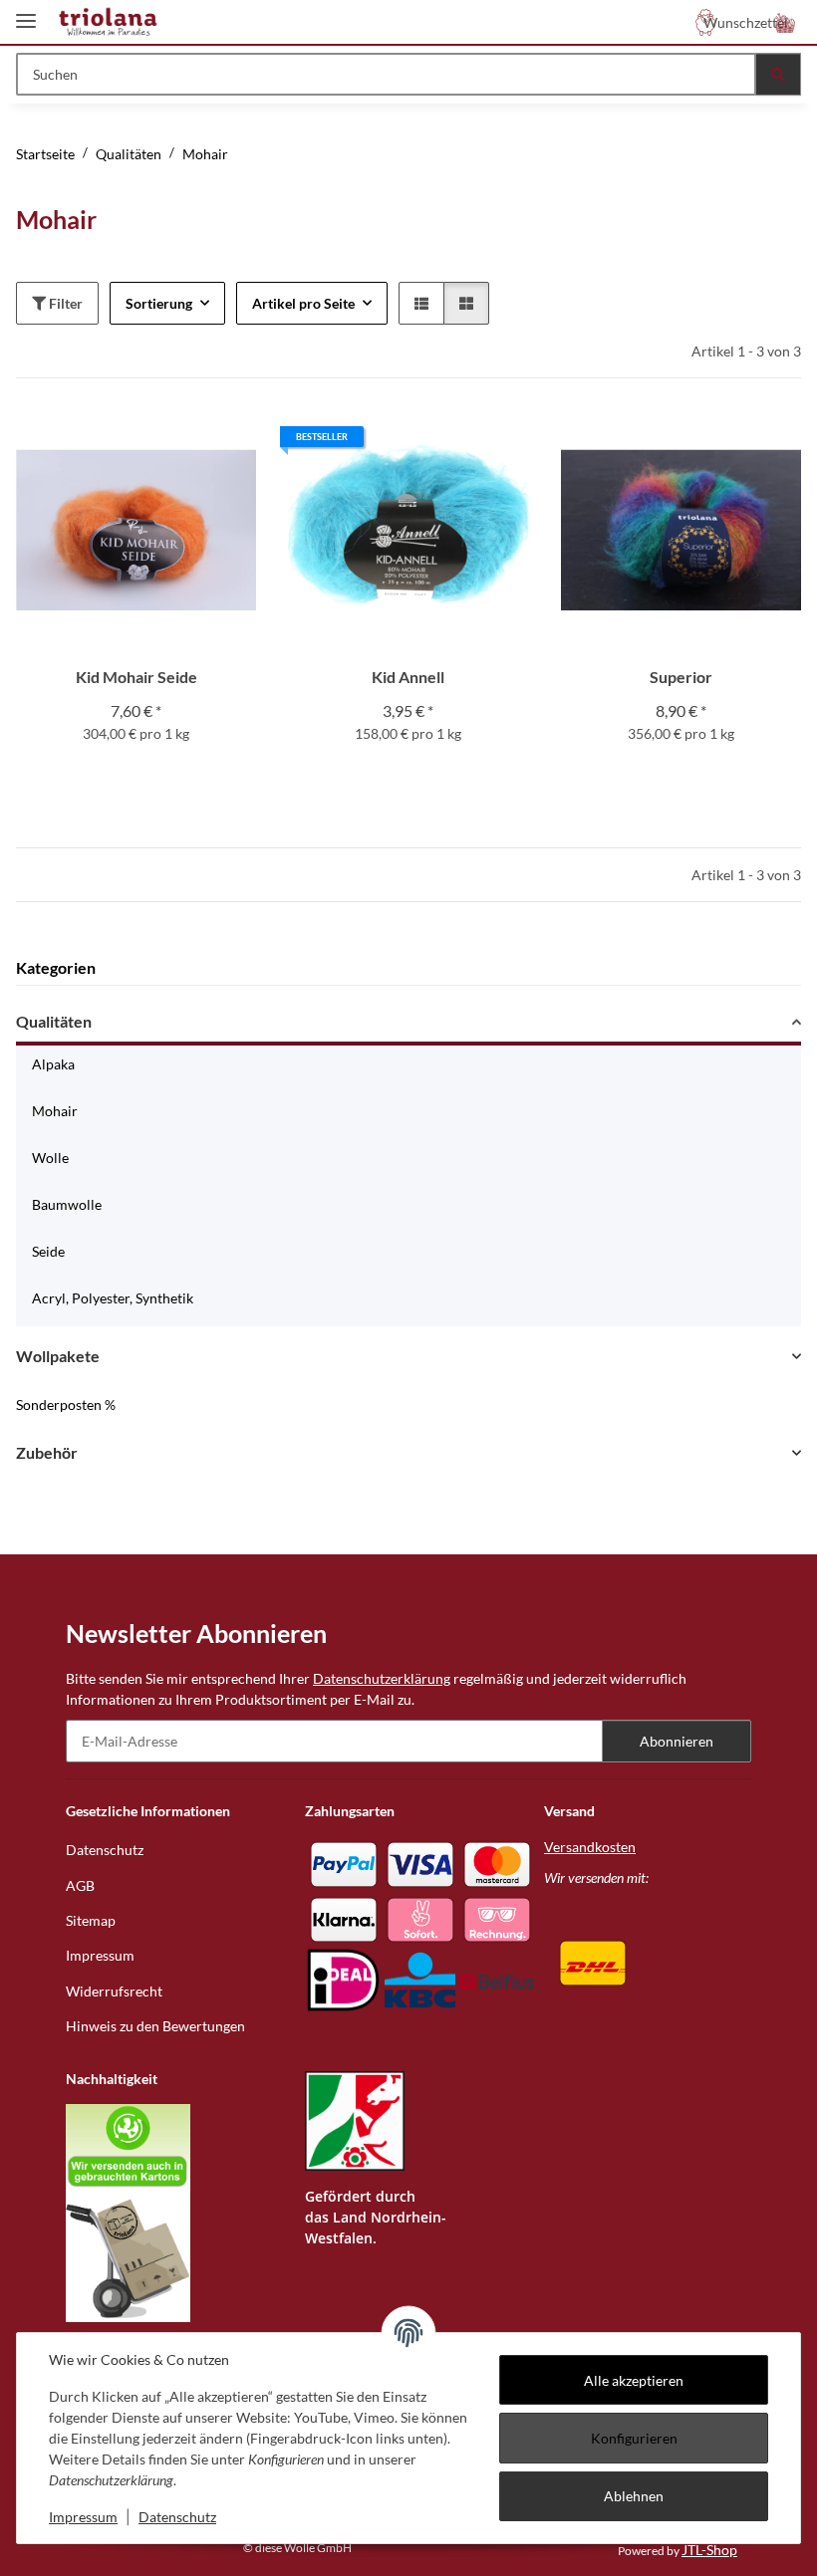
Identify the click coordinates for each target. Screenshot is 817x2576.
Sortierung (159, 303)
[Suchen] (778, 74)
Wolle (50, 1158)
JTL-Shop (709, 2550)
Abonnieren (677, 1741)
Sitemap (91, 1920)
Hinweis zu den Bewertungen (155, 2026)
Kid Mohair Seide (136, 677)
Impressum (83, 2517)
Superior (681, 677)
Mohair (55, 1111)
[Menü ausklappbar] (26, 12)
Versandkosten (590, 1847)
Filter (64, 303)
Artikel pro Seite (303, 303)
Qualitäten (54, 1021)
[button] (785, 22)
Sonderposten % (66, 1405)
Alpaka (53, 1064)
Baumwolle (67, 1204)
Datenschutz (177, 2517)
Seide (48, 1251)
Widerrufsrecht (114, 1991)
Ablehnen (634, 2496)
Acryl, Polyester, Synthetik (113, 1298)
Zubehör (47, 1452)
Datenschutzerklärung (382, 1678)
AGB (80, 1885)
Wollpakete (58, 1356)
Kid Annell (408, 677)
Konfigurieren (634, 2438)
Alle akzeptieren (634, 2380)
